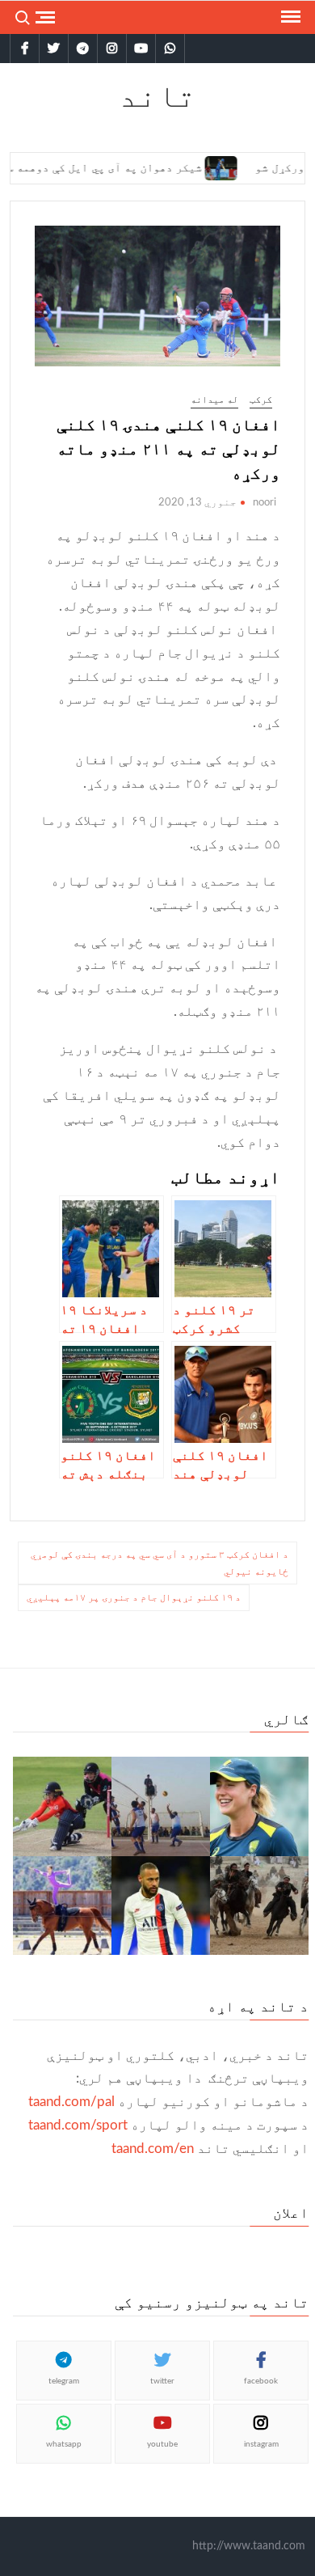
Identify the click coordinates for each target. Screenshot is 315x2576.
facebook (261, 2381)
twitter (162, 2381)
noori (265, 503)
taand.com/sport (78, 2125)
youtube (162, 2444)
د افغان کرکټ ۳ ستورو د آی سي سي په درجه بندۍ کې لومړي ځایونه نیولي (160, 1563)
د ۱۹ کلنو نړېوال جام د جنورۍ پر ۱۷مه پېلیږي (134, 1597)
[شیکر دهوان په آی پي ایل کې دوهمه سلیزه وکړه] (195, 167)
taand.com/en (153, 2149)
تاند (157, 95)
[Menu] (289, 17)
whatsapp (64, 2444)
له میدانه (214, 400)
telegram (64, 2381)
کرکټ (261, 400)
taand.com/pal (71, 2102)
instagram (261, 2444)
